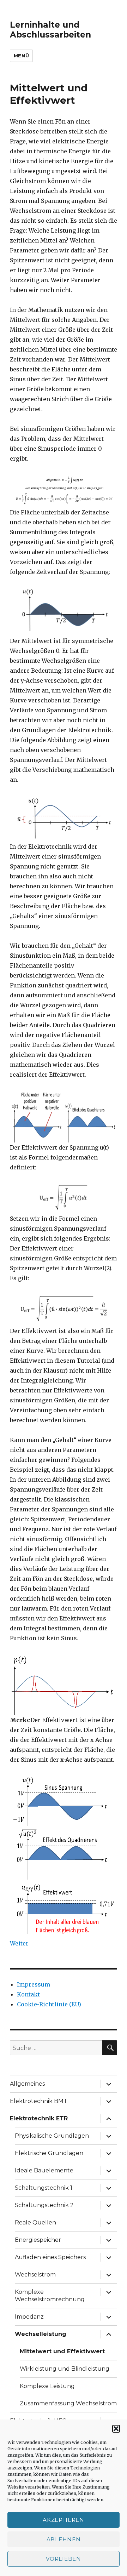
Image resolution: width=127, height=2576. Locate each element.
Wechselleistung (41, 2334)
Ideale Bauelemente (44, 2170)
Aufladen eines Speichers (50, 2257)
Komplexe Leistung (47, 2386)
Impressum (34, 1984)
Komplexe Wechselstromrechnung (50, 2296)
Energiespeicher (38, 2240)
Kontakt (28, 1994)
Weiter (19, 1943)
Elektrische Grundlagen (49, 2153)
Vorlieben (63, 2559)
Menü (21, 56)
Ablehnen (64, 2539)
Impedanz (29, 2317)
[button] (116, 2429)
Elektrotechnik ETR (39, 2118)
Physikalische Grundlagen (52, 2136)
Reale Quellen (35, 2222)
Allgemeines (27, 2084)
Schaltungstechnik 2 (44, 2205)
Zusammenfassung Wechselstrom (68, 2403)
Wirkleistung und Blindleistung (65, 2369)
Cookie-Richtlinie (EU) (49, 2004)
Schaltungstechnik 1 (44, 2188)
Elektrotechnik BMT (39, 2101)
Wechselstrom (35, 2275)
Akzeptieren (64, 2520)
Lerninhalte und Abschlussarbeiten (50, 30)
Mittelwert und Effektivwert (62, 2351)
